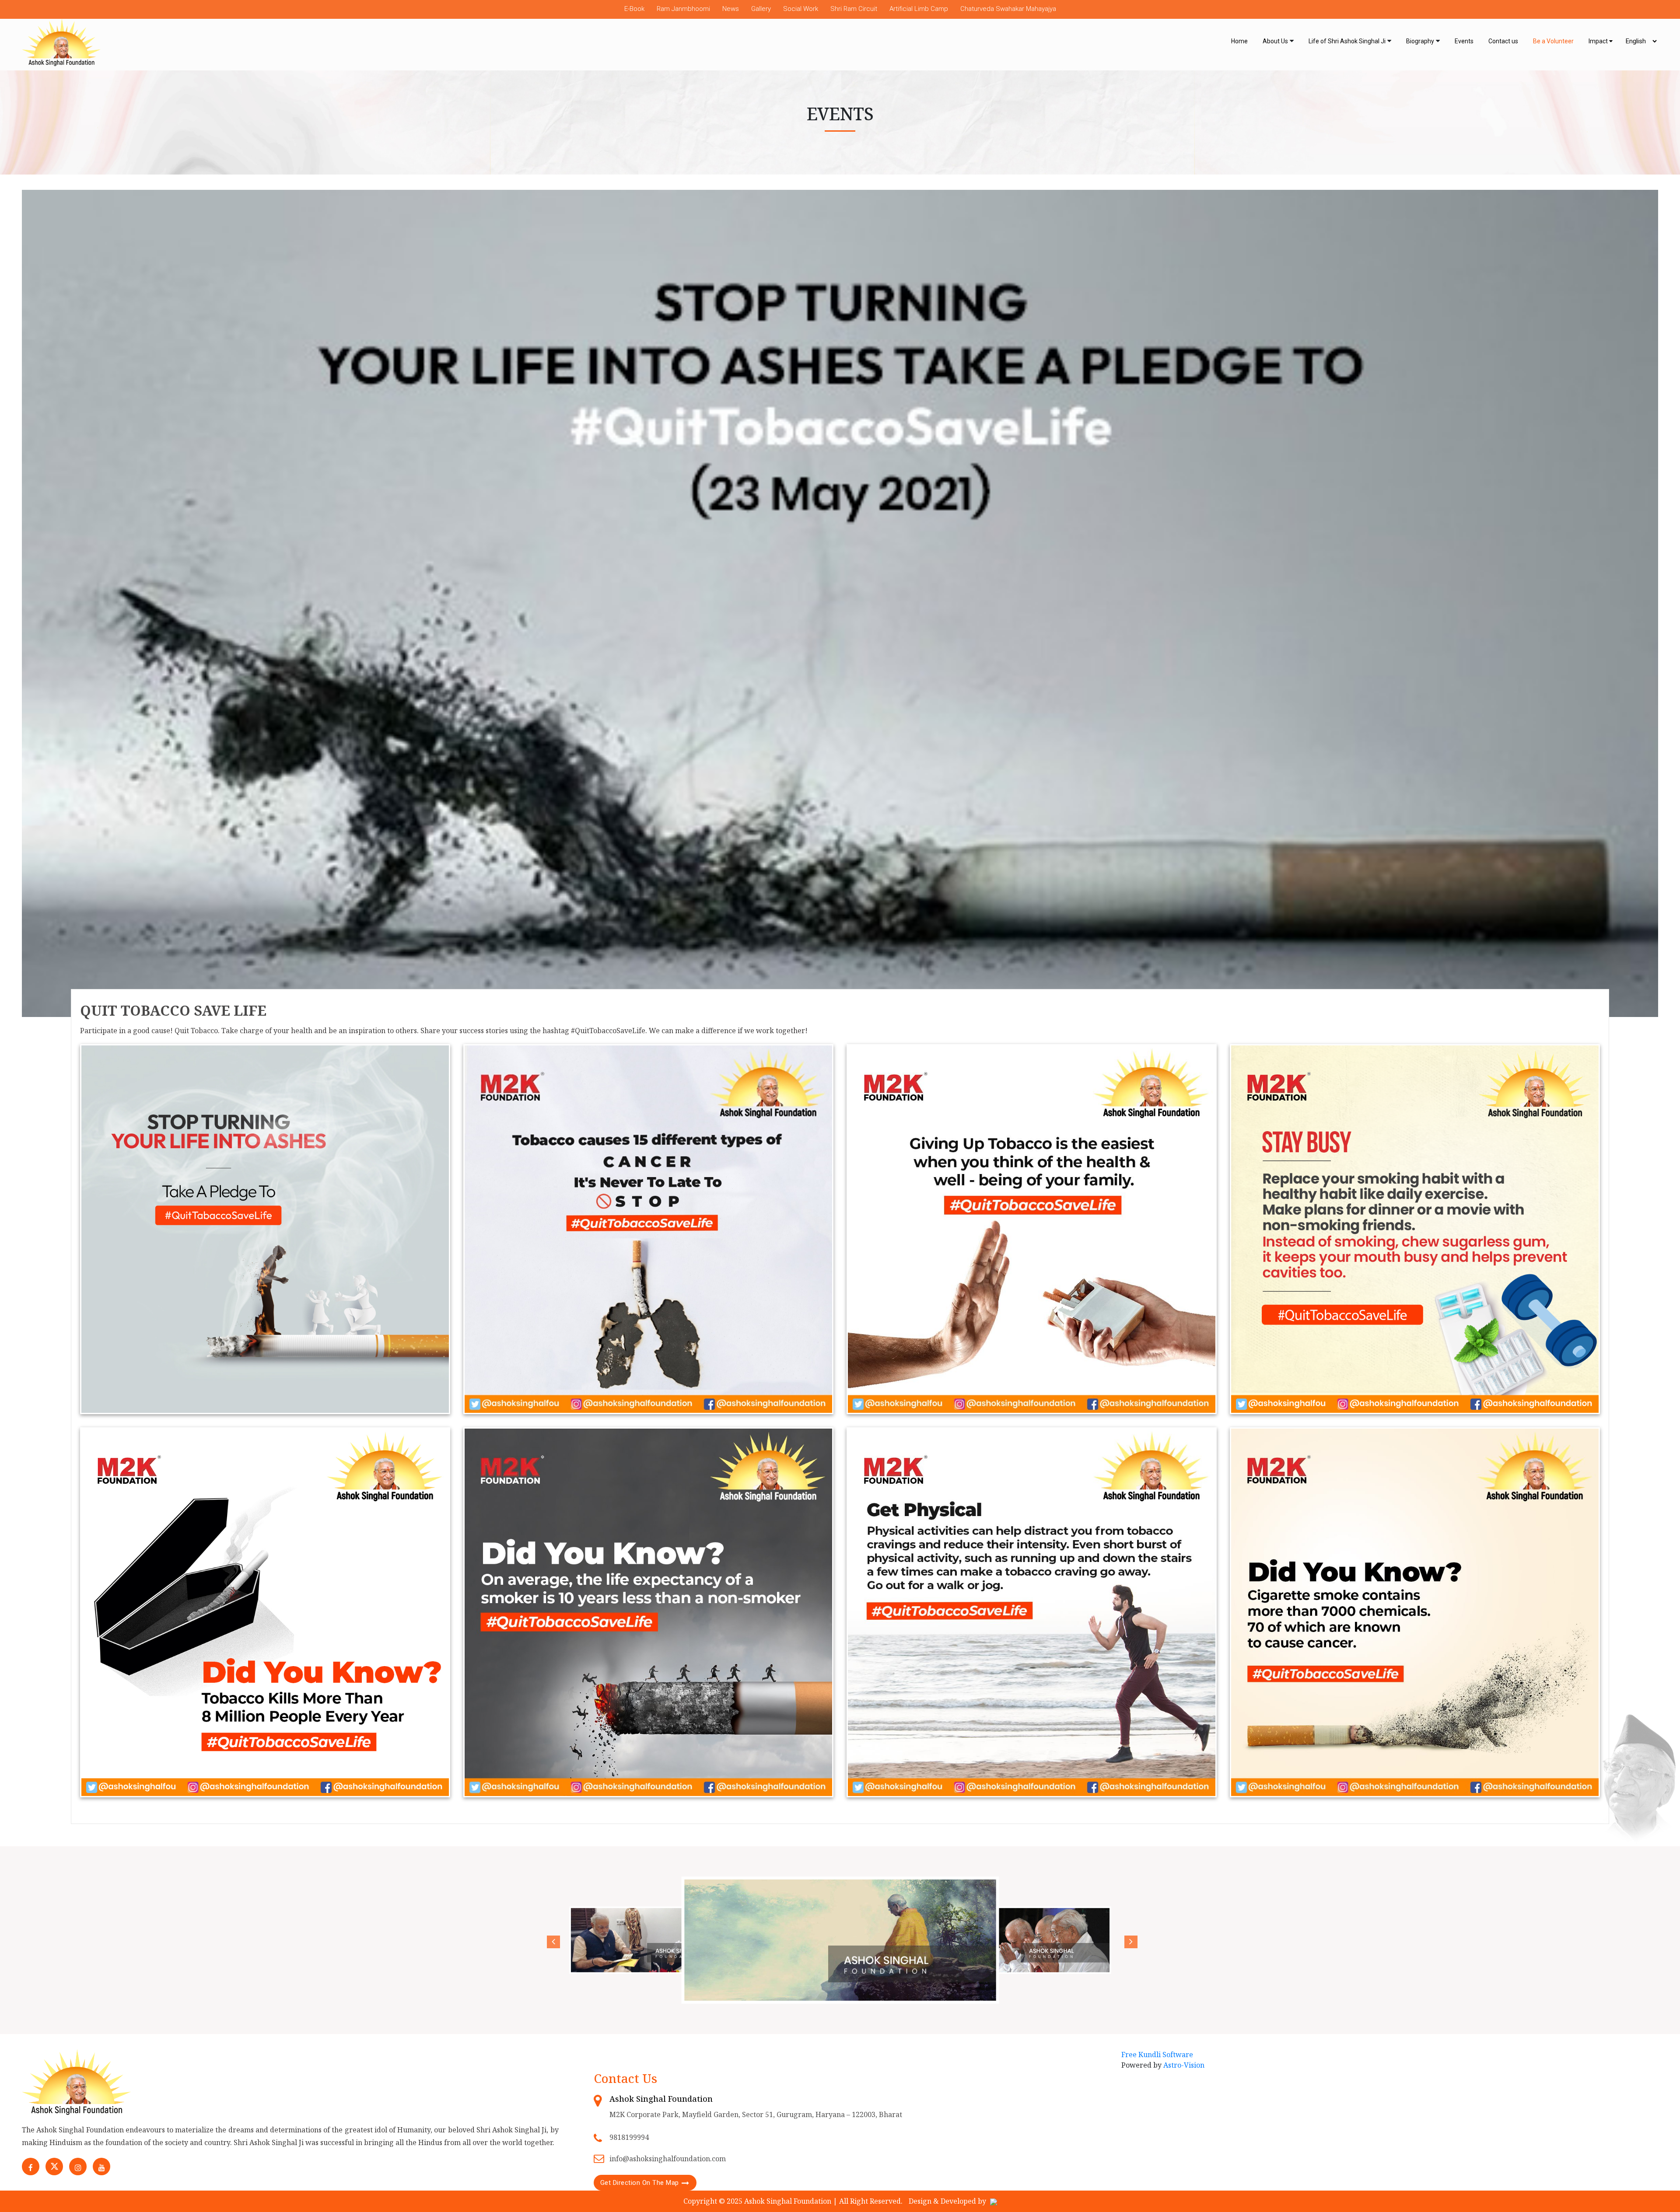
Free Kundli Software (1157, 2055)
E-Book (634, 9)
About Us (1275, 41)
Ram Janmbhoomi (683, 9)
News (731, 9)
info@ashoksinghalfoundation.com (668, 2159)
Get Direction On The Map (640, 2183)
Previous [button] (551, 1940)
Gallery (761, 9)
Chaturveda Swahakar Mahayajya (1008, 9)
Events (1464, 41)
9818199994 (629, 2137)
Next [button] (1129, 1940)
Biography (1420, 41)
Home (1239, 41)
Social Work (801, 9)
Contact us (1503, 41)
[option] (653, 1940)
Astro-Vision (1184, 2065)
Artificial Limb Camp (919, 9)
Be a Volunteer (1553, 41)
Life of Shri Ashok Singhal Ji (1347, 41)
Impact (1599, 41)
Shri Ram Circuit (854, 9)
